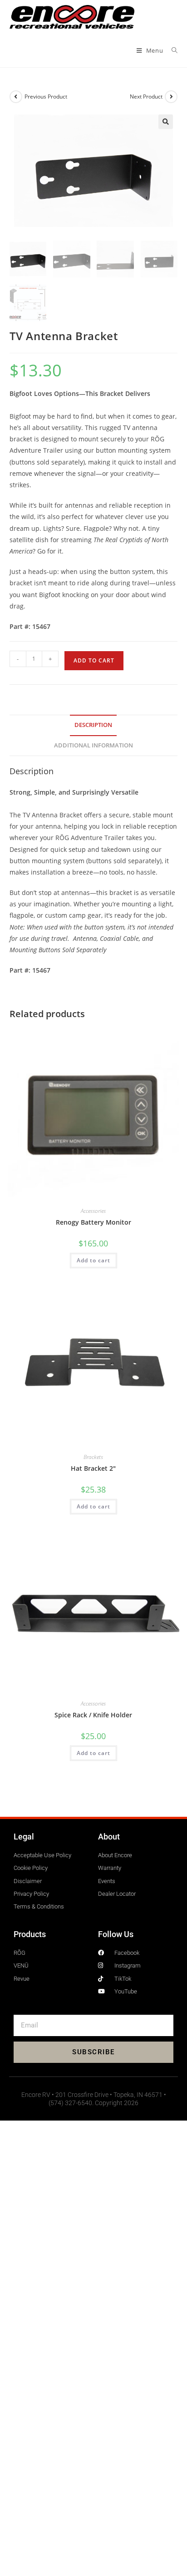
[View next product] (171, 97)
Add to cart (94, 660)
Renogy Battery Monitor (93, 1222)
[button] (166, 122)
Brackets (93, 1457)
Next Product (146, 96)
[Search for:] (171, 50)
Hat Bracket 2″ (93, 1468)
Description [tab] (93, 725)
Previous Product (46, 96)
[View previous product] (16, 97)
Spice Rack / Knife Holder (93, 1715)
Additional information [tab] (93, 745)
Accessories (93, 1211)
